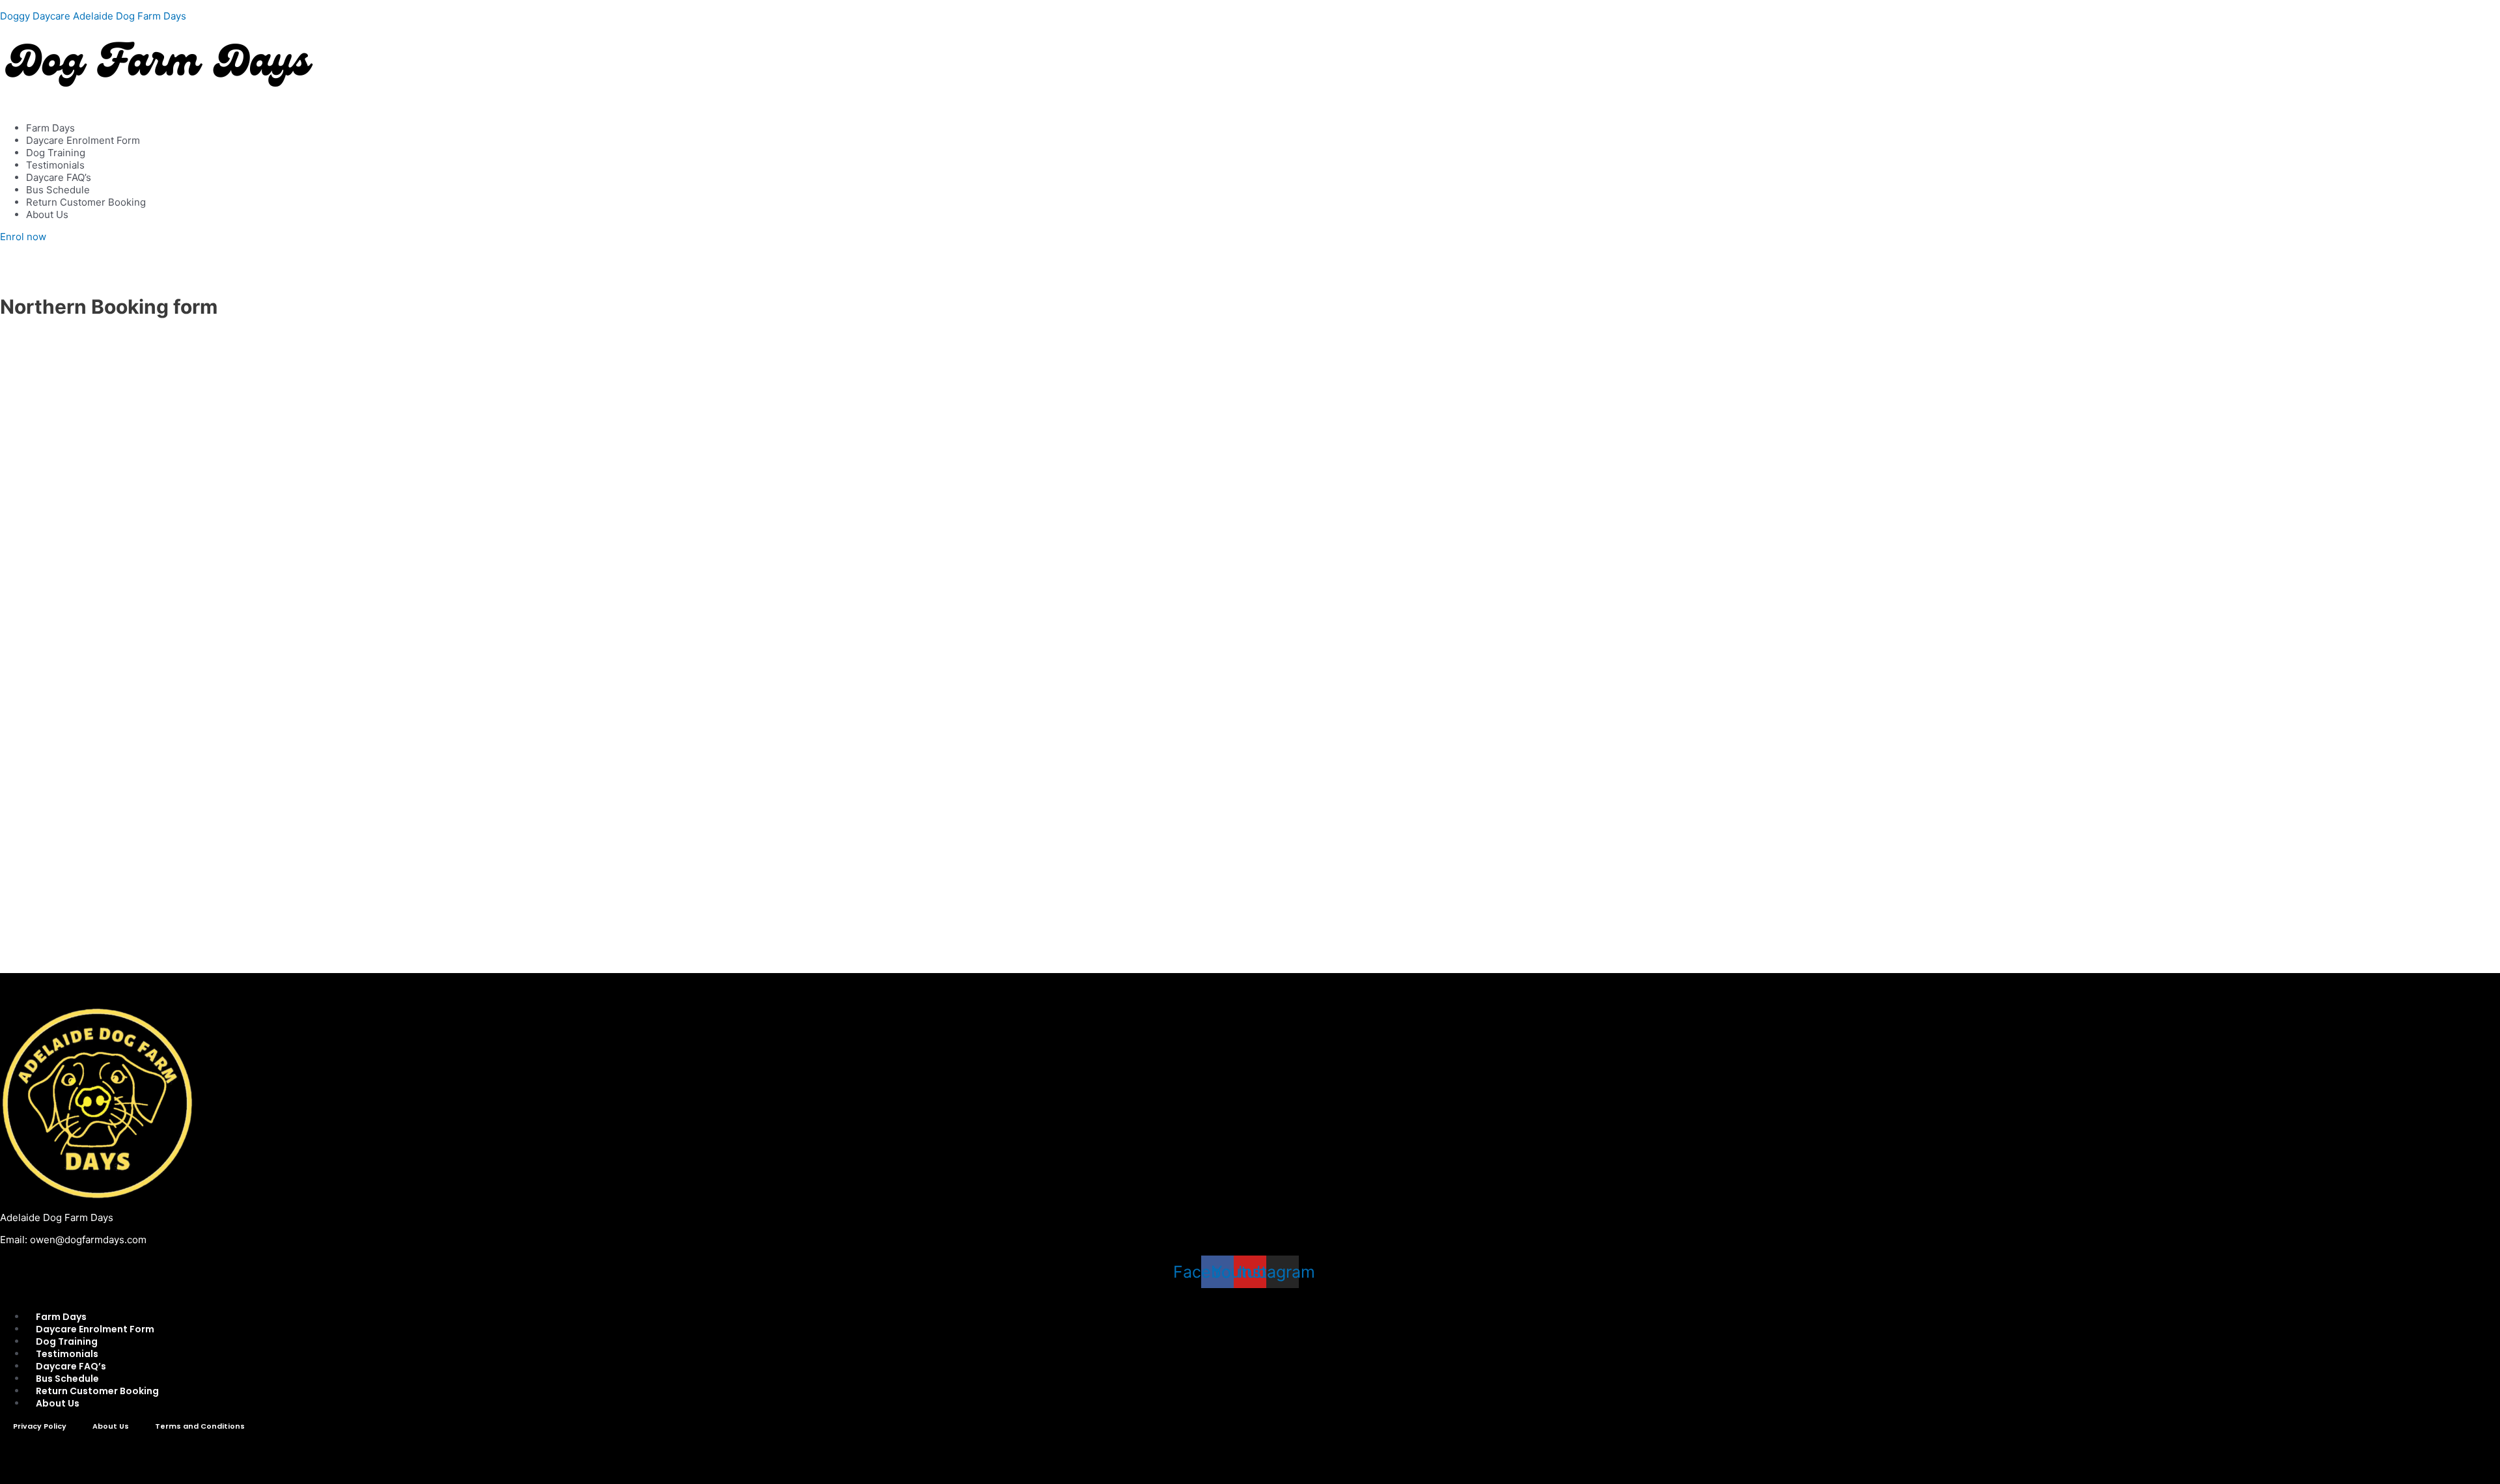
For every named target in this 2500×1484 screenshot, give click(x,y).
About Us (47, 214)
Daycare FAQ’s (59, 177)
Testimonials (55, 165)
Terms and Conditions (200, 1426)
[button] (1250, 106)
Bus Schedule (58, 190)
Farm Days (50, 128)
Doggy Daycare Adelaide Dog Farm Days (93, 16)
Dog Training (56, 153)
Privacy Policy (40, 1426)
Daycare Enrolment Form (83, 140)
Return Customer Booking (86, 202)
